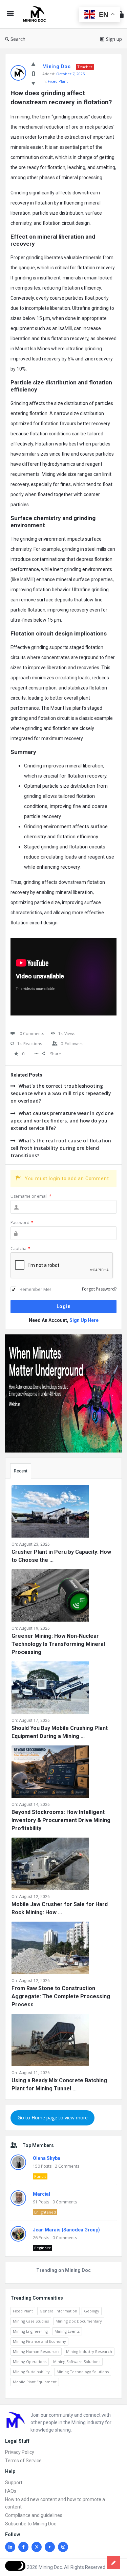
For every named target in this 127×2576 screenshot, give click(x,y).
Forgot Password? (99, 1289)
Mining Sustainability (31, 2372)
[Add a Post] (113, 2563)
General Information (58, 2311)
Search (18, 39)
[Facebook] (23, 2547)
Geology (92, 2311)
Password (22, 1223)
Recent (21, 1471)
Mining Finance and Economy (39, 2341)
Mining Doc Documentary (79, 2321)
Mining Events (67, 2331)
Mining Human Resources (36, 2351)
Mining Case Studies (31, 2321)
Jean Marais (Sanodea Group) (66, 2230)
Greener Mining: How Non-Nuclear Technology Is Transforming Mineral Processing (58, 1644)
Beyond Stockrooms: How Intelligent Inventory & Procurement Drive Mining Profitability (61, 1820)
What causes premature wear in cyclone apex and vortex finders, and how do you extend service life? (62, 1121)
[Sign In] (121, 14)
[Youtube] (50, 2547)
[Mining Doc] (36, 14)
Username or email (31, 1196)
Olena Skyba (47, 2158)
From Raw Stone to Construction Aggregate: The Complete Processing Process (61, 1996)
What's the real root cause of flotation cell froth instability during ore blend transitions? (61, 1148)
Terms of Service (23, 2461)
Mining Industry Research (89, 2351)
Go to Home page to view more (53, 2118)
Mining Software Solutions (77, 2362)
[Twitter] (37, 2547)
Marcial (41, 2194)
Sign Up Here (84, 1320)
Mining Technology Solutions (83, 2372)
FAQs (11, 2491)
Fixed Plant (58, 81)
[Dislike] (33, 83)
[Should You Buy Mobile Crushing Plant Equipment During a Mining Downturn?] (50, 1689)
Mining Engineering (30, 2331)
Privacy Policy (20, 2452)
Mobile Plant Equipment (35, 2382)
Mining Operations (30, 2362)
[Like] (33, 64)
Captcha (20, 1249)
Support (14, 2483)
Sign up (114, 39)
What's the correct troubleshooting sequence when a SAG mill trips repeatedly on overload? (61, 1093)
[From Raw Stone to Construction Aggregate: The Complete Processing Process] (50, 1949)
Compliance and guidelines (34, 2515)
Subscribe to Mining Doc (31, 2524)
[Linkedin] (10, 2547)
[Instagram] (63, 2547)
